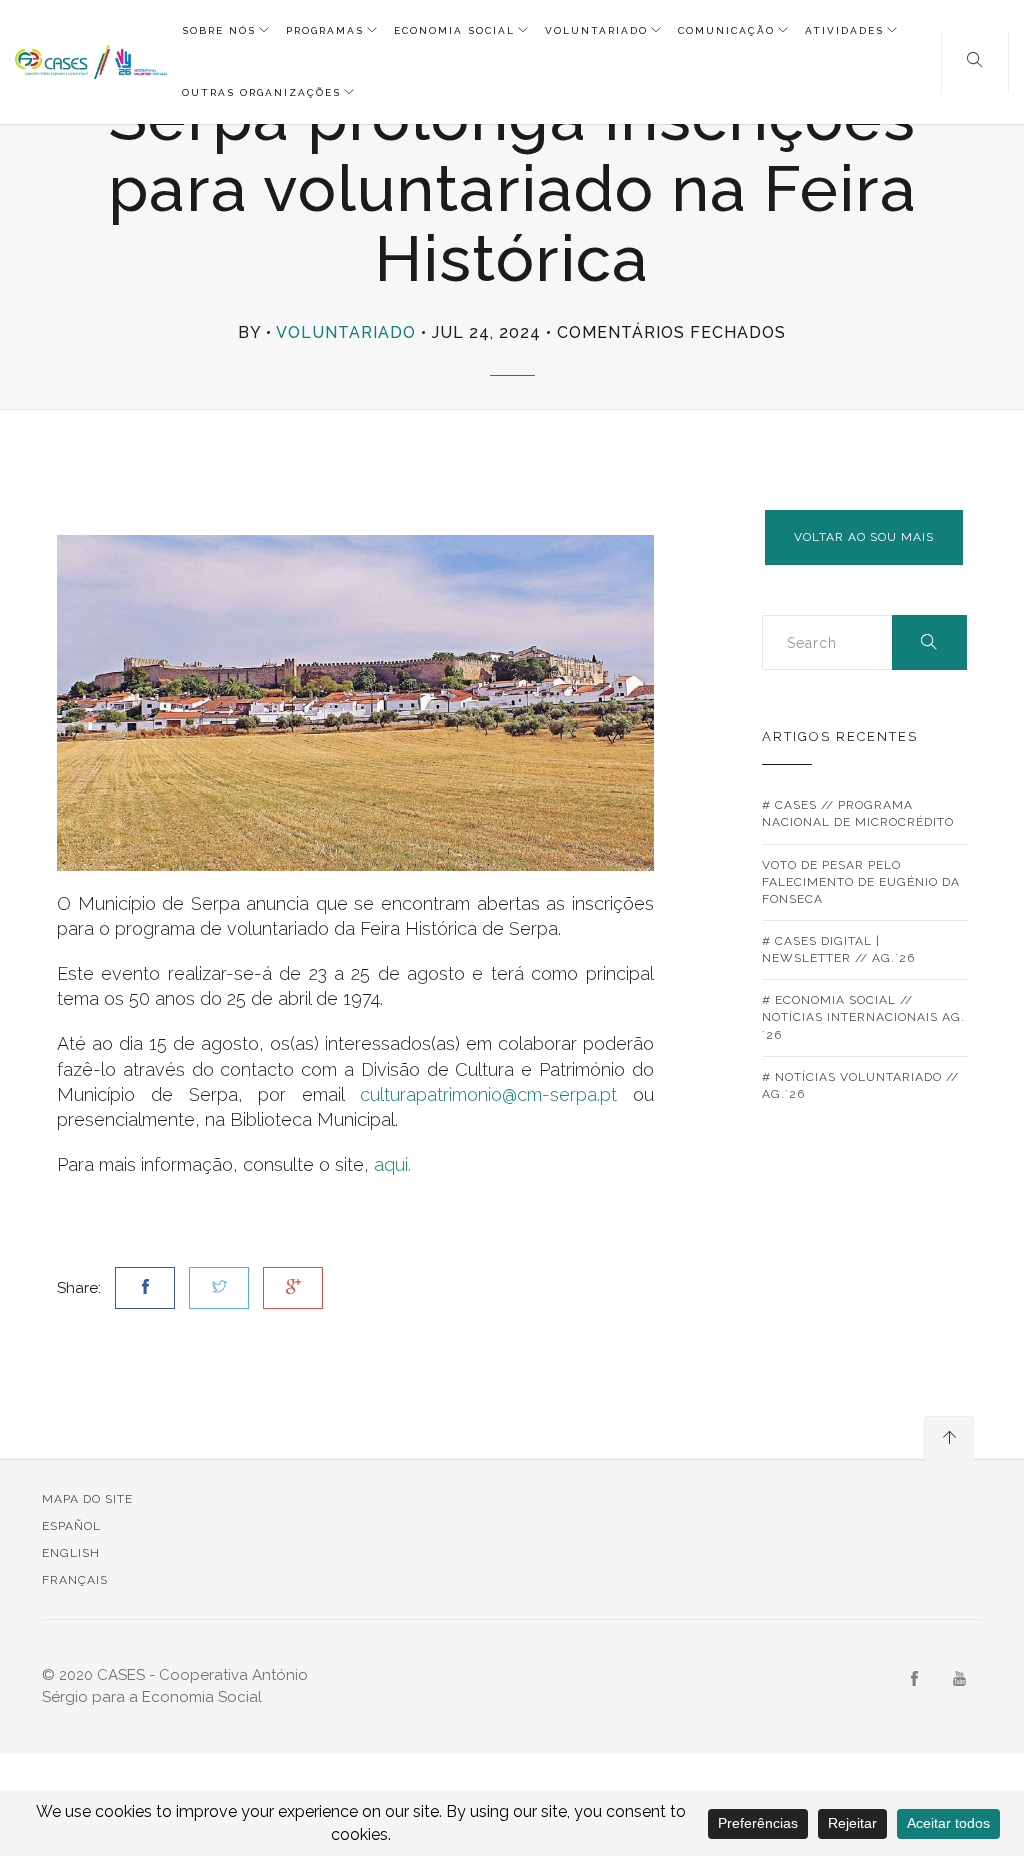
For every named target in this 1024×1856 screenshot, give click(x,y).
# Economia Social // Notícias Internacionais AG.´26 (863, 1017)
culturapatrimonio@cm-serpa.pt (488, 1094)
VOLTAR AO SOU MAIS (864, 537)
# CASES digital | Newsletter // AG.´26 (838, 949)
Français (75, 1580)
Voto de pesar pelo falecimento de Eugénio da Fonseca (861, 882)
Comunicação (726, 30)
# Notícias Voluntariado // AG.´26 (860, 1085)
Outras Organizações (261, 92)
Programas (325, 30)
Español (71, 1526)
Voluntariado (596, 30)
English (71, 1553)
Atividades (844, 30)
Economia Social (454, 30)
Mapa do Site (87, 1499)
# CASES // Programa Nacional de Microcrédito (858, 813)
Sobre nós (219, 30)
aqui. (392, 1164)
